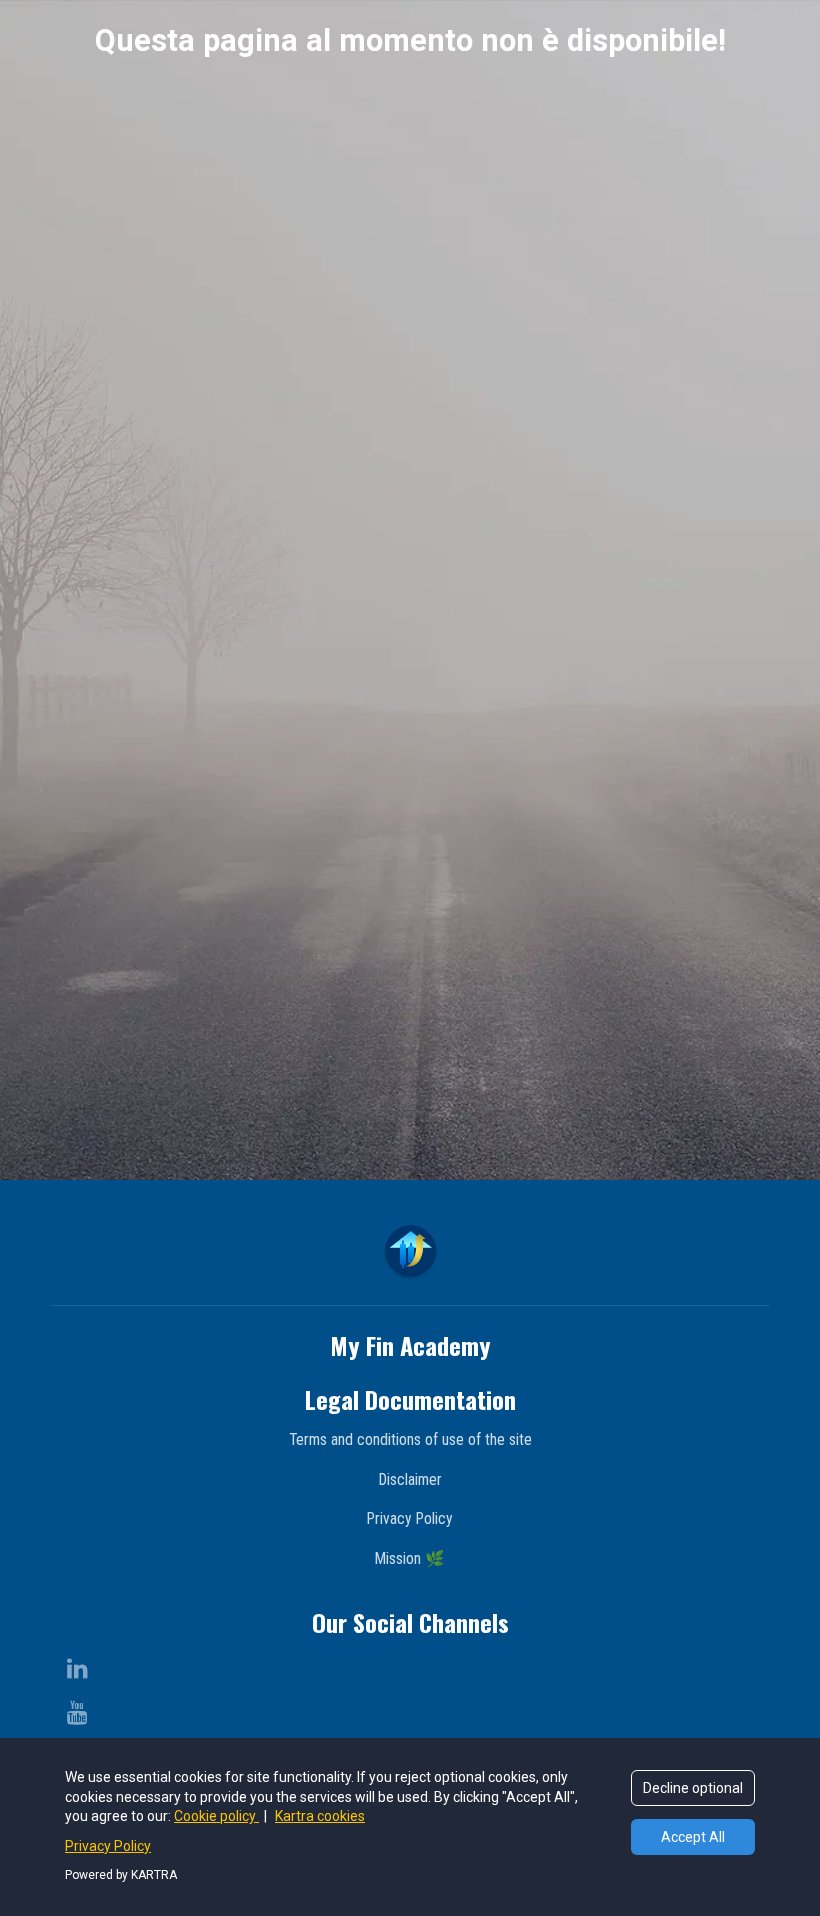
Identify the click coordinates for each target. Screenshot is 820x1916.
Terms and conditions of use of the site (410, 1439)
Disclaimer (410, 1479)
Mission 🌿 (410, 1558)
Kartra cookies (320, 1816)
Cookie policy (216, 1816)
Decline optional (693, 1788)
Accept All (693, 1837)
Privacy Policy (410, 1518)
